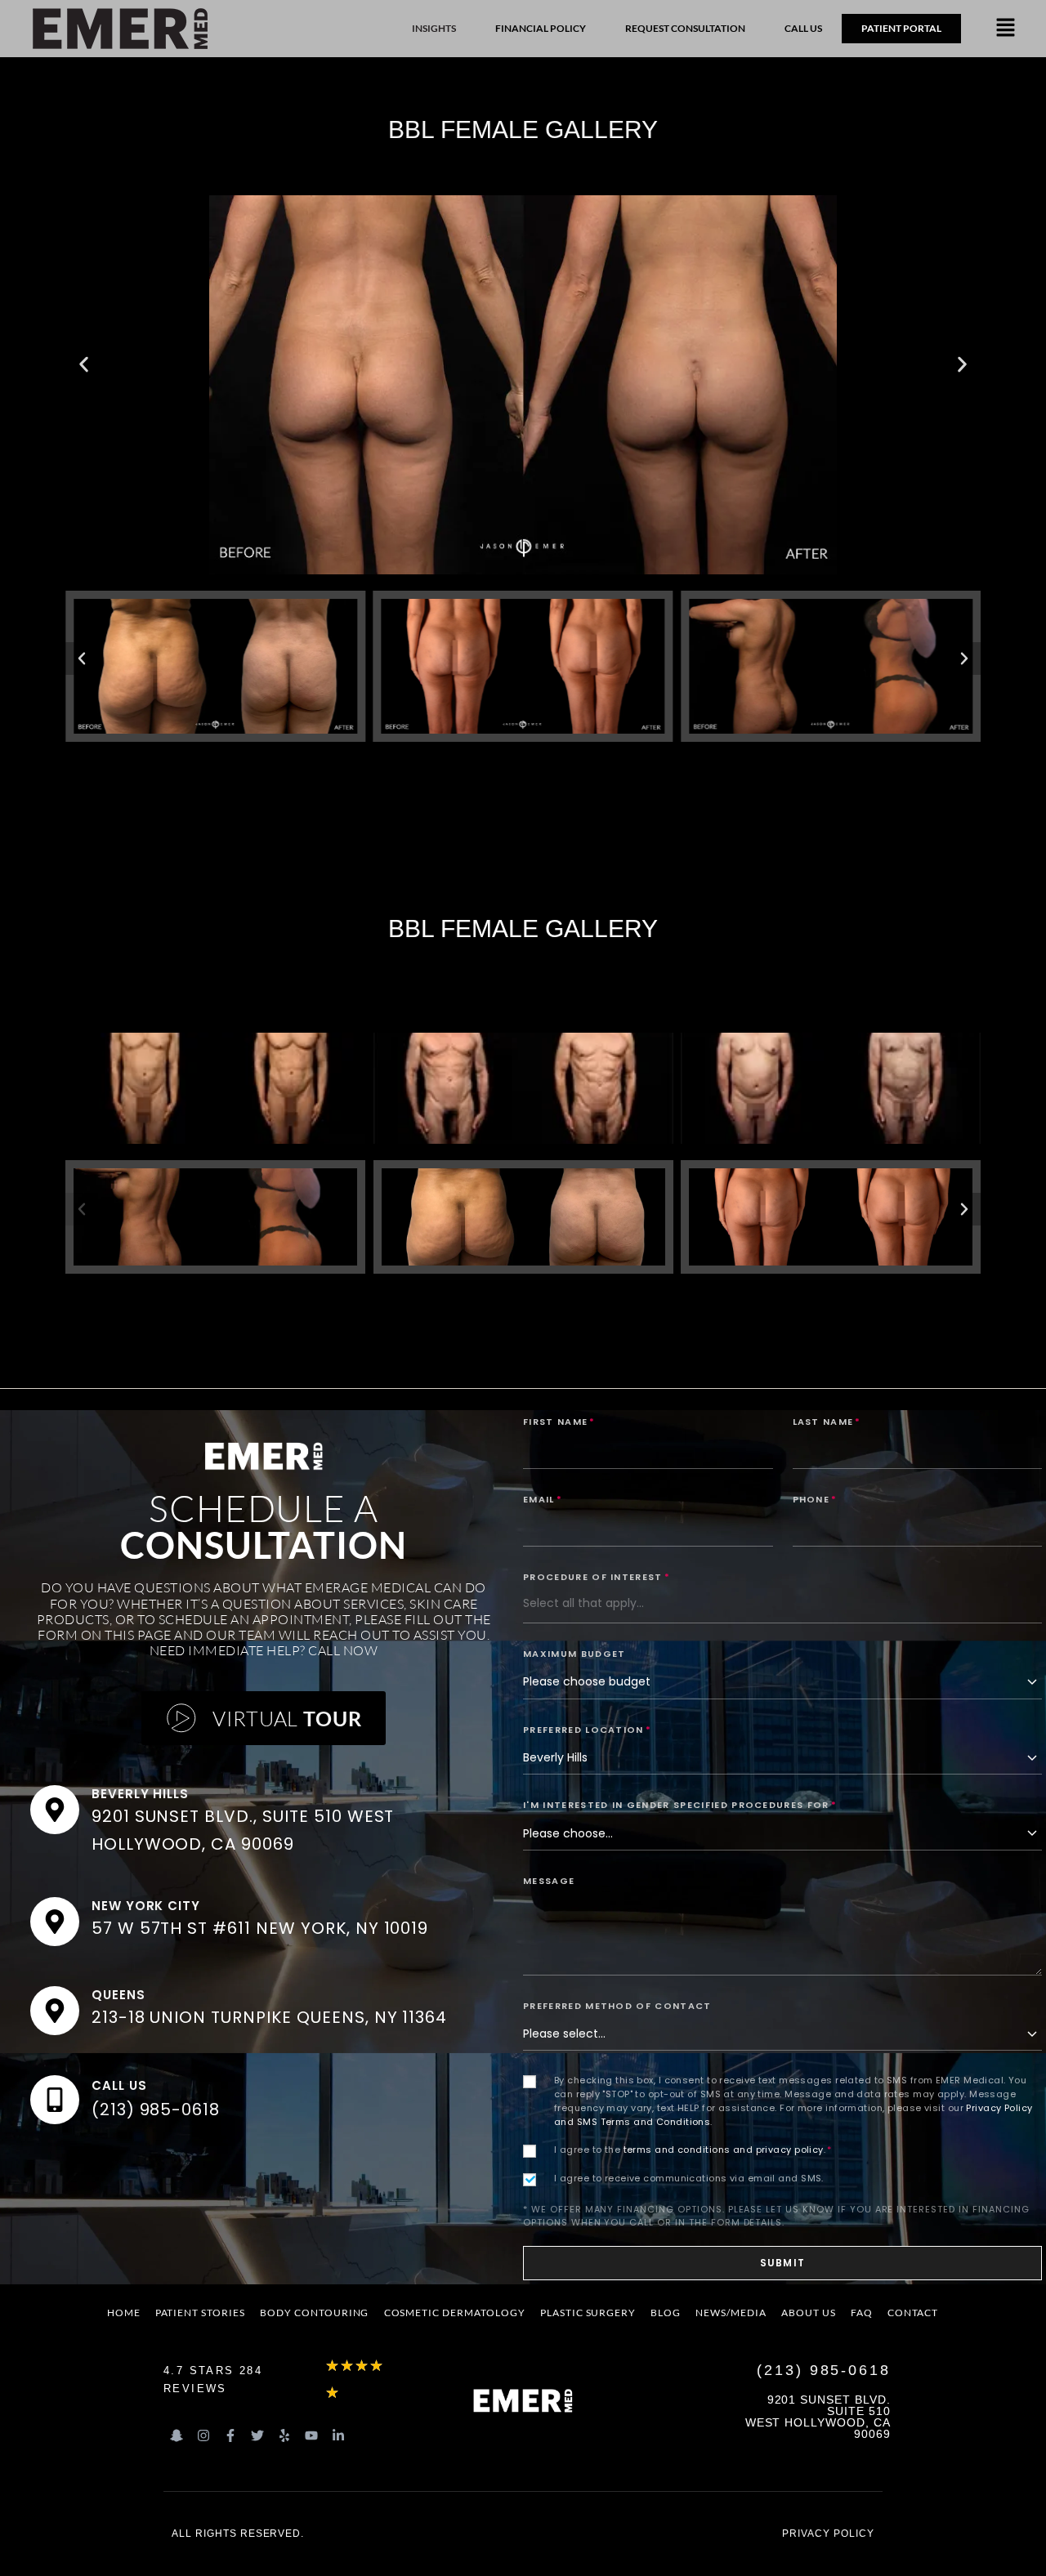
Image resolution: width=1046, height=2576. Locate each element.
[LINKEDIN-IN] (338, 2435)
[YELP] (284, 2435)
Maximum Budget (574, 1654)
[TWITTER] (257, 2435)
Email (543, 1499)
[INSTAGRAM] (203, 2435)
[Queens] (55, 2011)
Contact (913, 2313)
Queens (118, 1995)
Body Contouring (314, 2313)
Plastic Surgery (588, 2313)
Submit (782, 2263)
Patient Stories (200, 2313)
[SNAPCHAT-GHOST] (177, 2435)
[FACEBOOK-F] (230, 2435)
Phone (815, 1499)
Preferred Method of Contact (617, 2006)
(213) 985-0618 (156, 2109)
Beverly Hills (140, 1794)
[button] (1006, 29)
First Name (559, 1422)
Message (549, 1881)
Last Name (827, 1422)
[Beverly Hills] (55, 1810)
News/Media (731, 2313)
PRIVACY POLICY (828, 2534)
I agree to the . (693, 2150)
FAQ (862, 2313)
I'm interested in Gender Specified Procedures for (680, 1805)
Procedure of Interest (597, 1577)
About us (809, 2313)
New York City (146, 1906)
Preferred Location (587, 1730)
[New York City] (55, 1922)
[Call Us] (55, 2100)
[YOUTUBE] (311, 2435)
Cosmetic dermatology (455, 2313)
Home (124, 2313)
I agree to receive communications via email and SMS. (689, 2178)
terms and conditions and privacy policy (724, 2150)
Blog (666, 2313)
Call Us (119, 2085)
